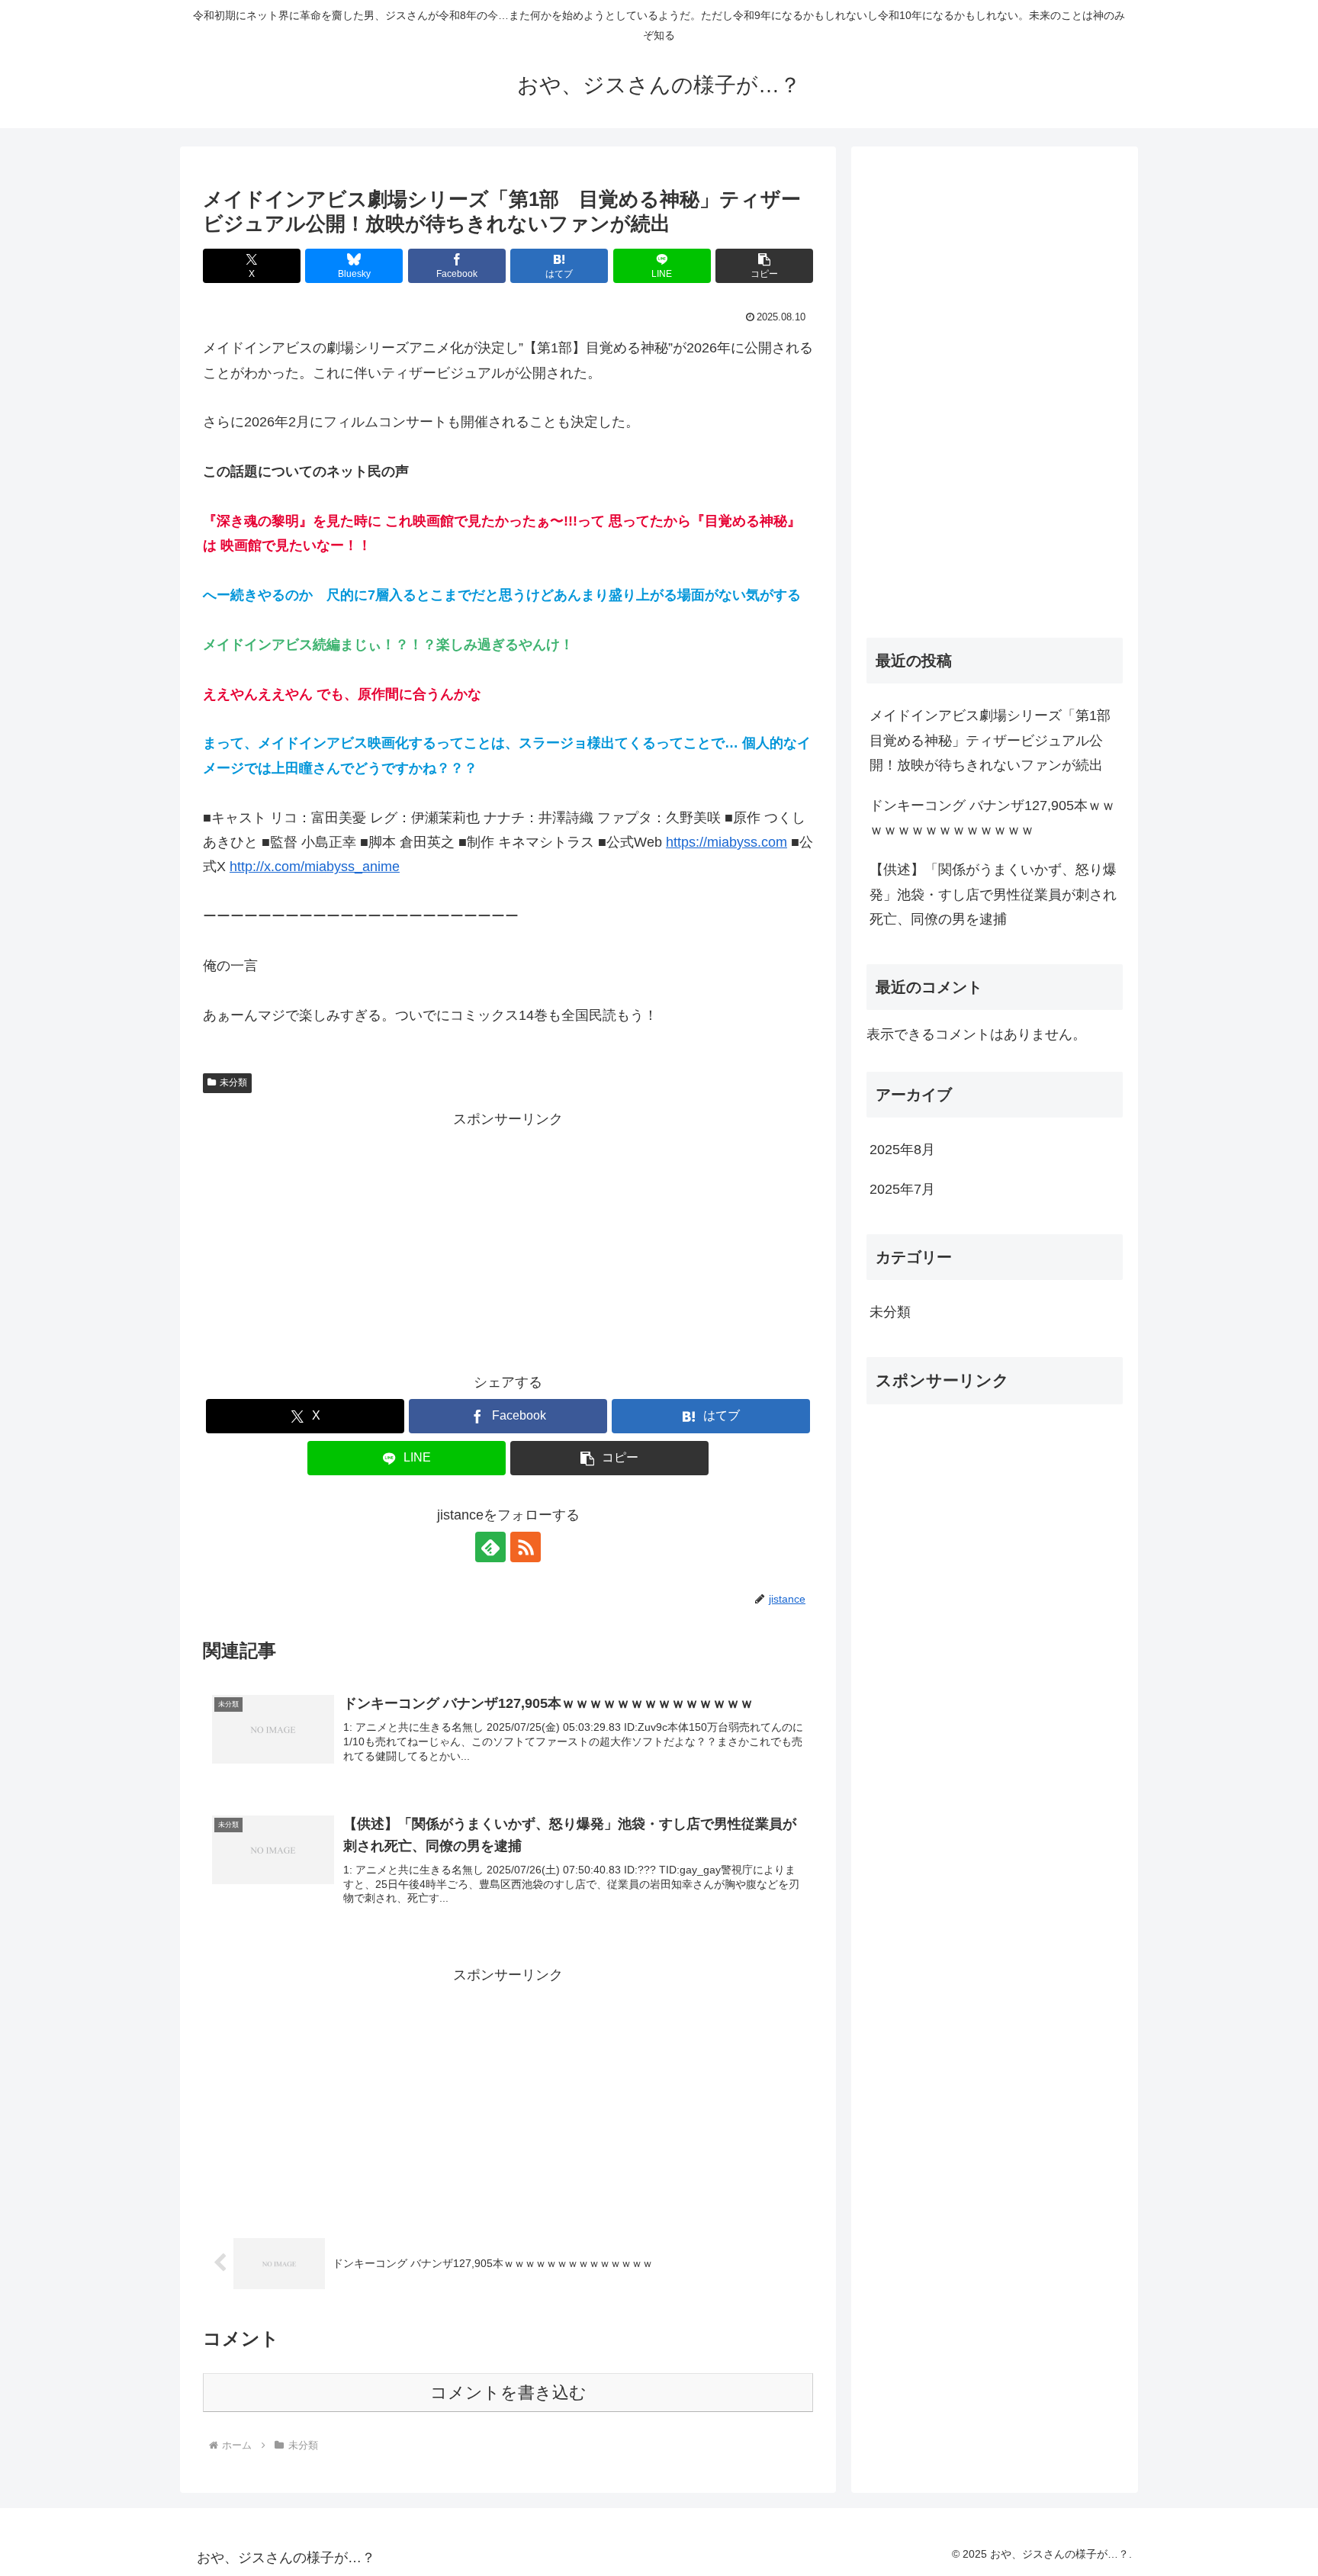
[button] (764, 266)
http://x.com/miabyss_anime (315, 867)
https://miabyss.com (727, 842)
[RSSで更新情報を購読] (526, 1547)
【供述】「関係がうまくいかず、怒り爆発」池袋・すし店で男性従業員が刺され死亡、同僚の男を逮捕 (993, 894)
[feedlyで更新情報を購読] (490, 1547)
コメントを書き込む (508, 2393)
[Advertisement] (508, 1239)
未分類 (233, 1082)
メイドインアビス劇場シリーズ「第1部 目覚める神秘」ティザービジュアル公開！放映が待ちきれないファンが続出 (996, 740)
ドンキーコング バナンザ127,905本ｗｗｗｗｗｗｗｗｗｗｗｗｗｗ (992, 818)
